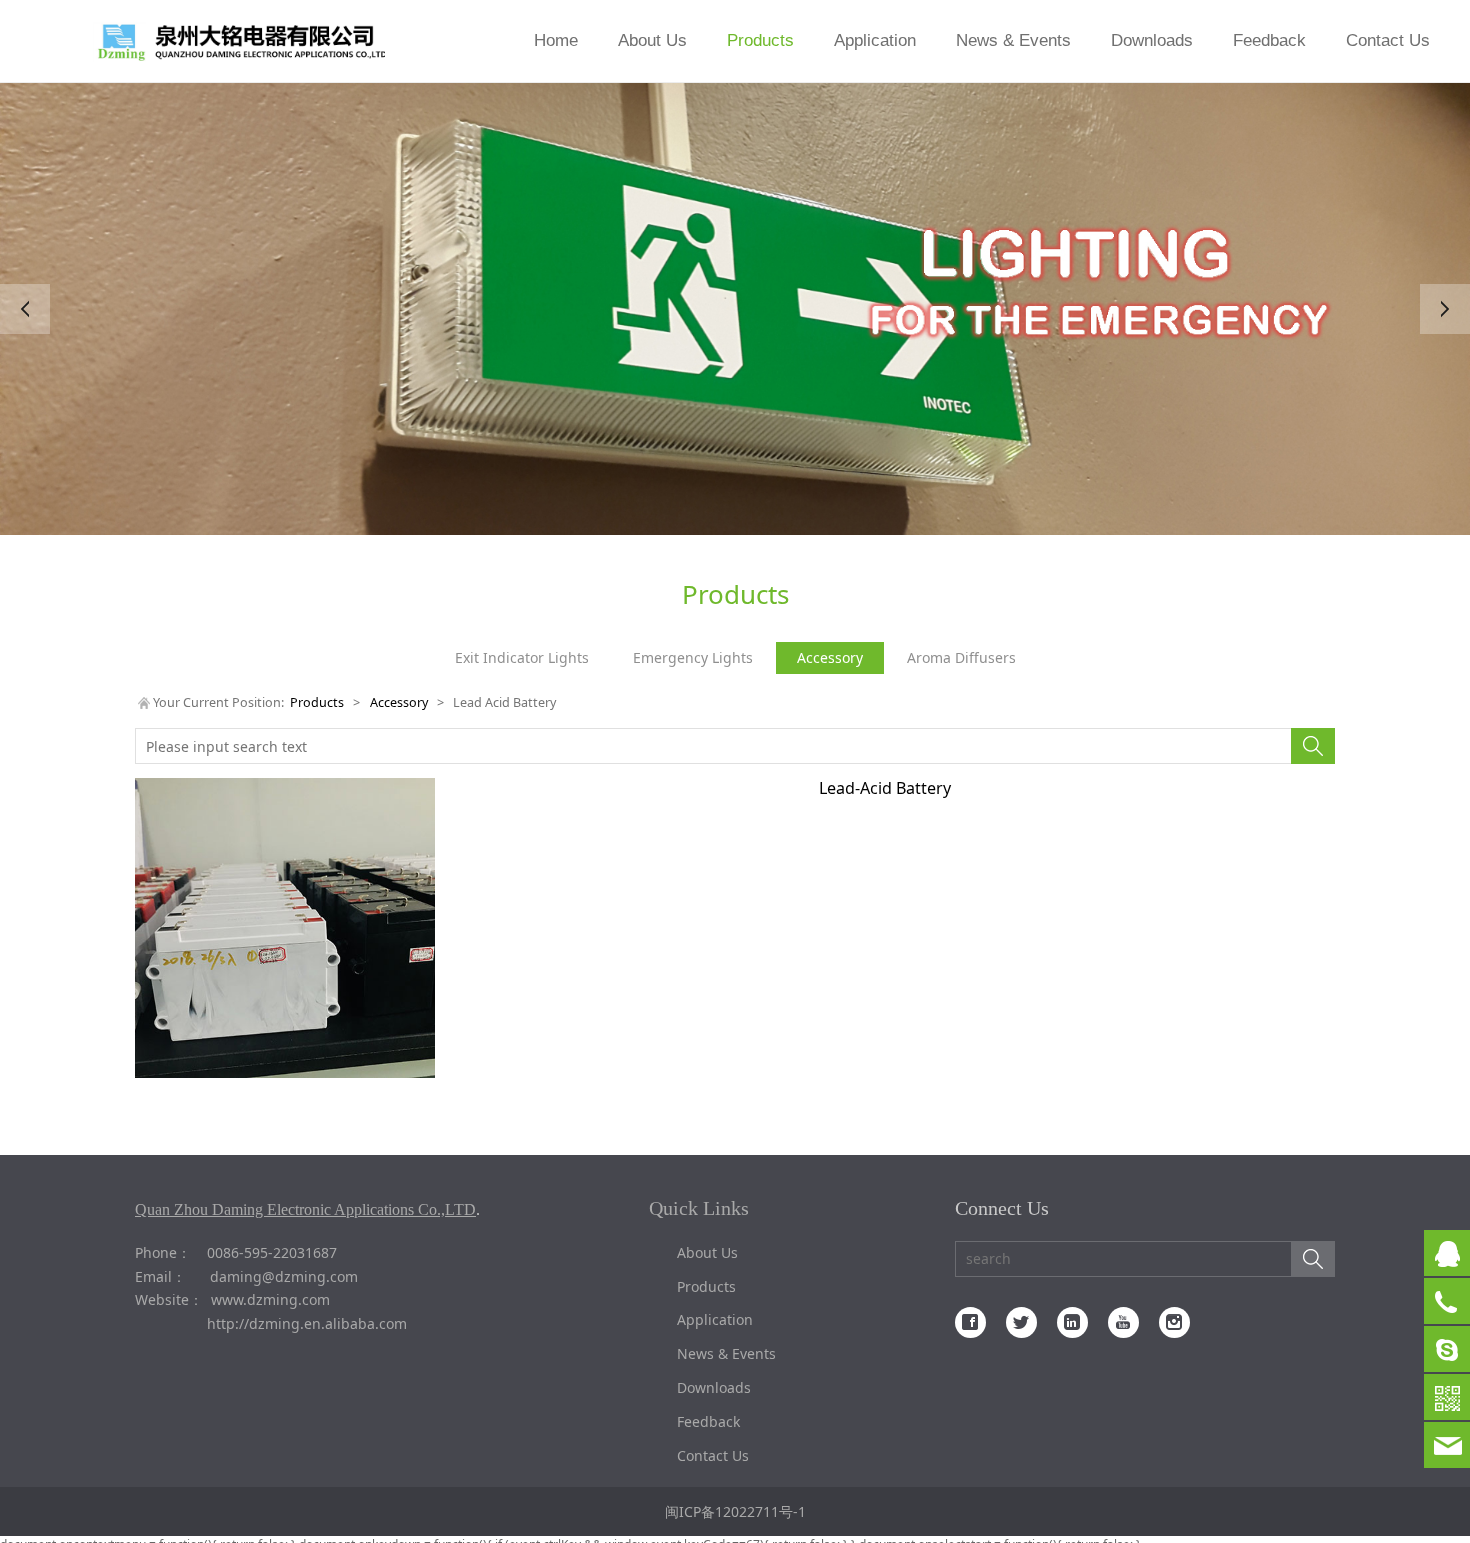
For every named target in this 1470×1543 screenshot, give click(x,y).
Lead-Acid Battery (885, 788)
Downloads (1152, 40)
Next (1445, 309)
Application (875, 40)
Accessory (830, 657)
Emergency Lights (693, 657)
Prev (25, 309)
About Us (652, 40)
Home (556, 40)
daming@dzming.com (284, 1276)
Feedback (1269, 40)
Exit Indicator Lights (522, 657)
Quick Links (699, 1208)
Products (760, 40)
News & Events (1013, 40)
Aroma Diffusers (961, 657)
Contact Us (1388, 40)
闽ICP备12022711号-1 (735, 1511)
